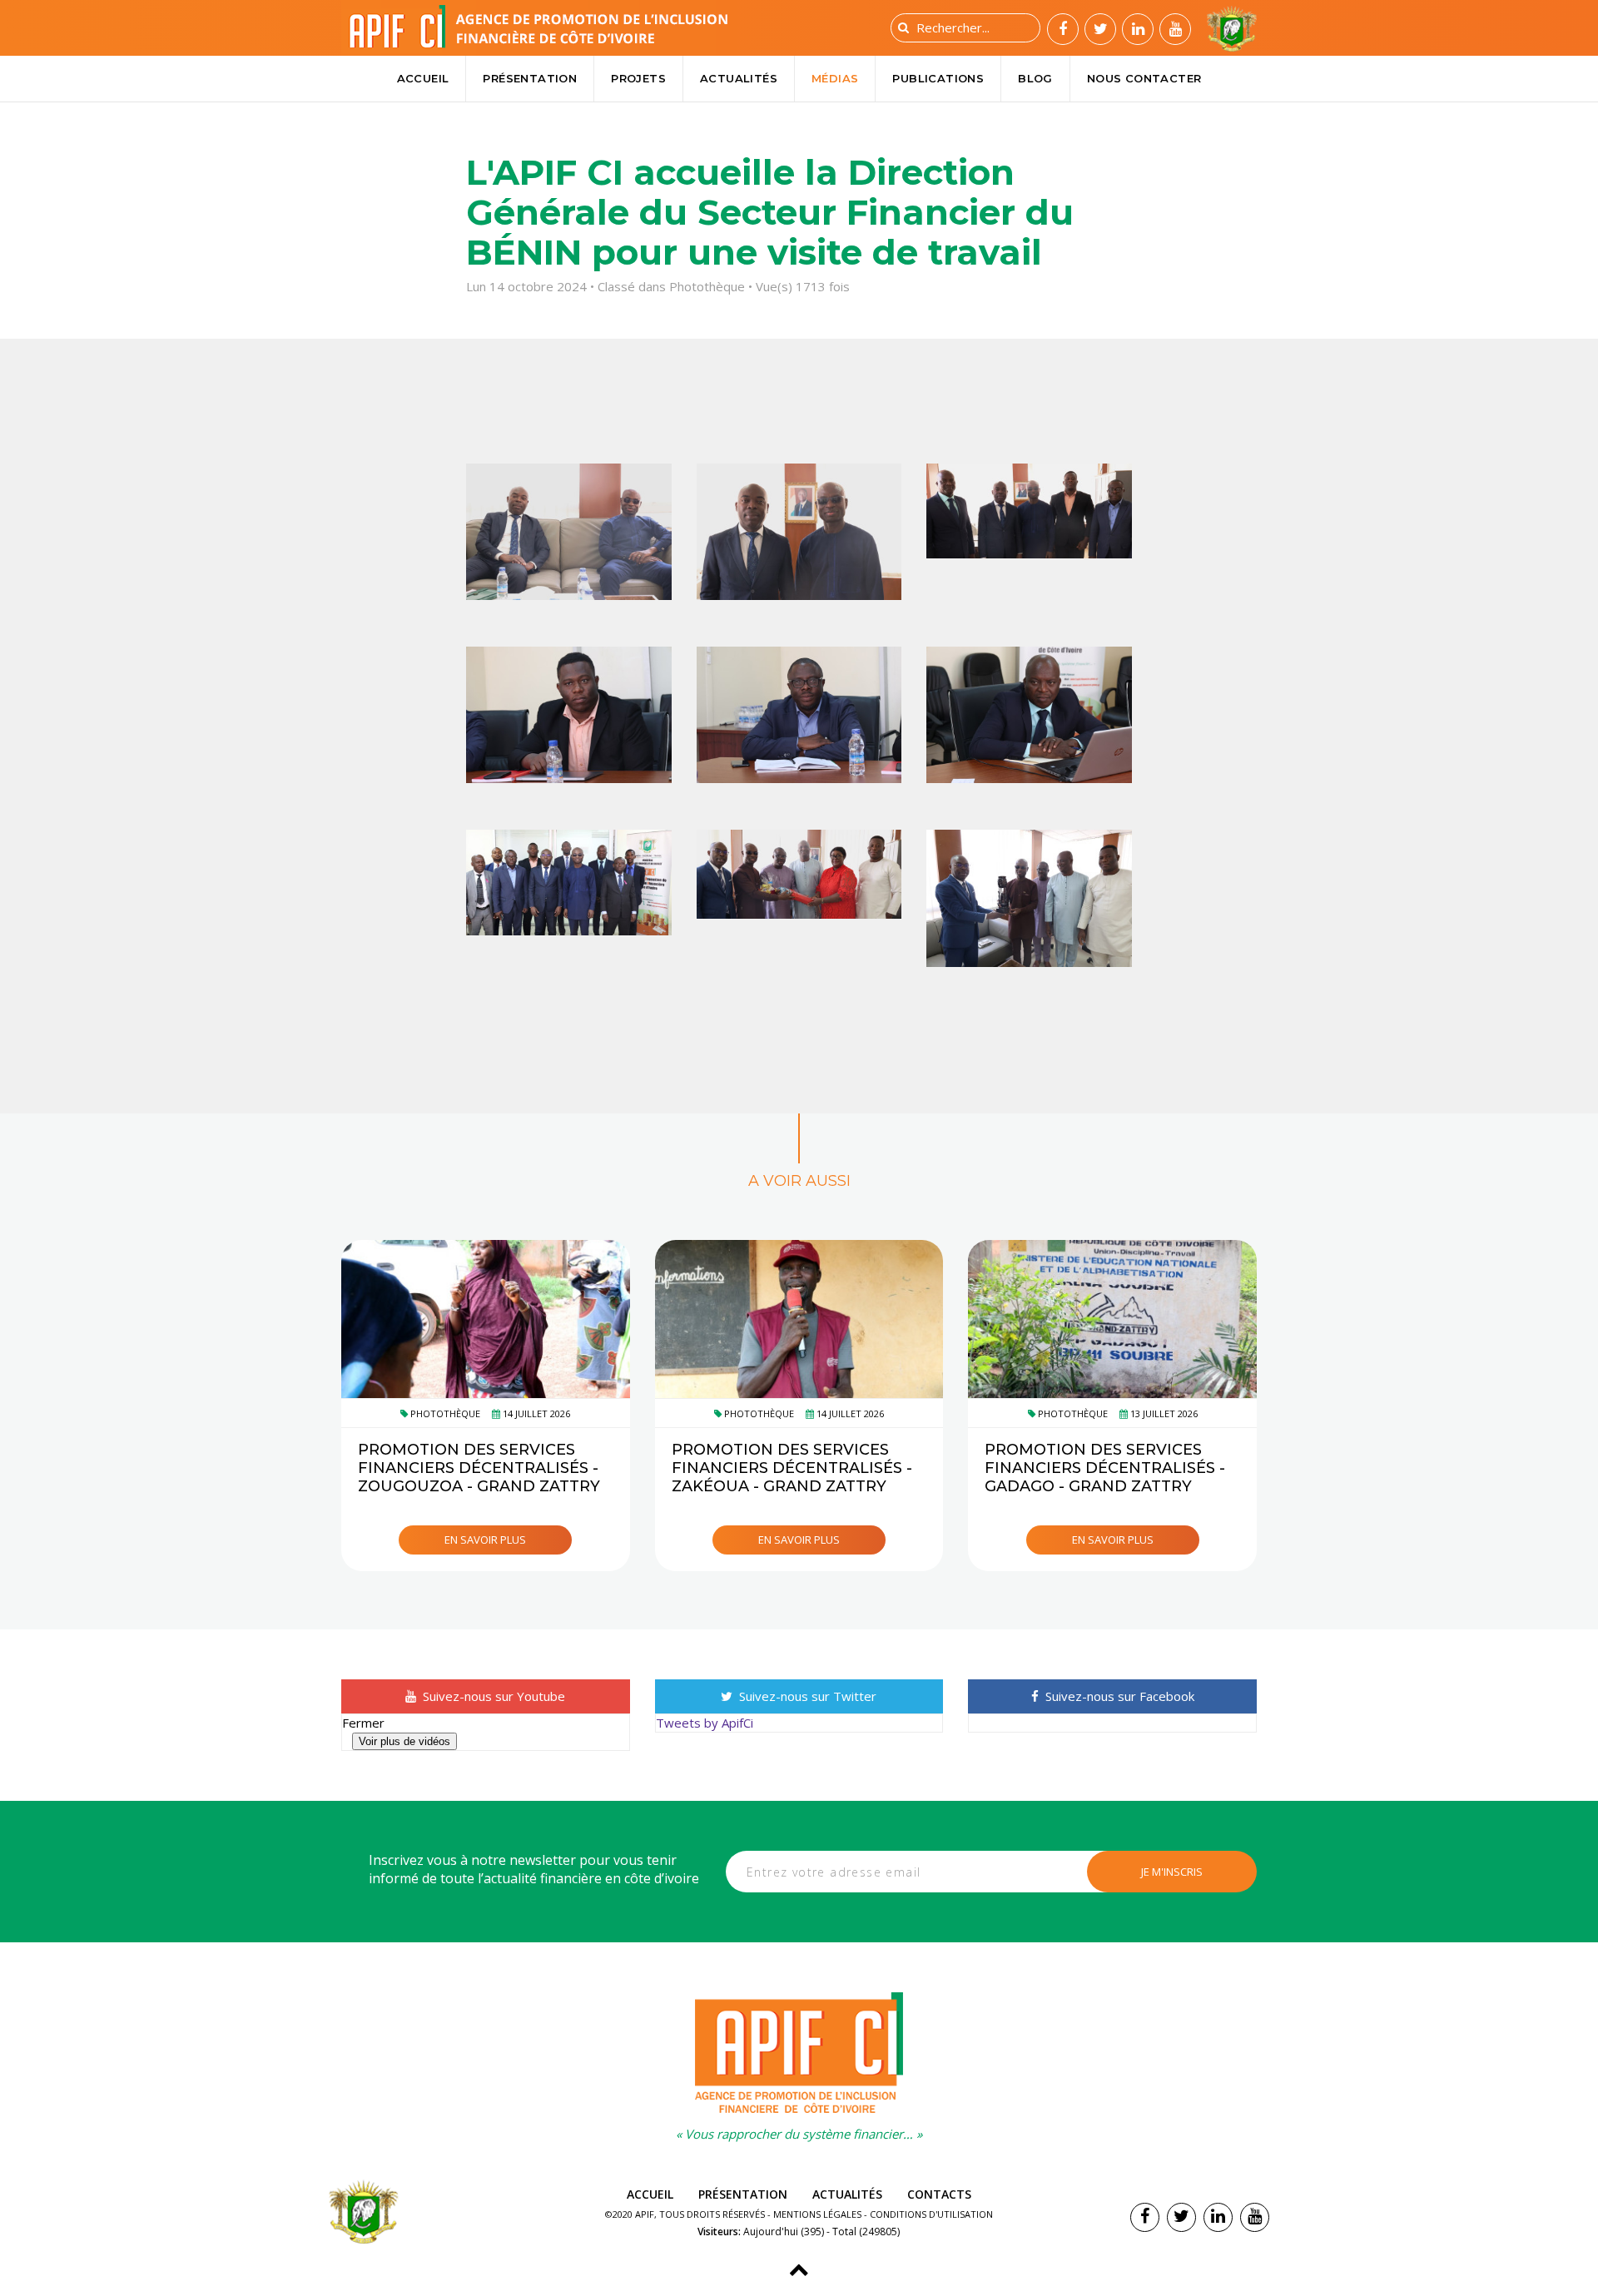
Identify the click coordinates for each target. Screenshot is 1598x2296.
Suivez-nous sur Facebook (1118, 1696)
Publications (938, 78)
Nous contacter (1144, 78)
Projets (638, 78)
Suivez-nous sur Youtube (492, 1696)
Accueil (423, 78)
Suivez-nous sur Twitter (806, 1696)
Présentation (530, 78)
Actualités (739, 78)
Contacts (939, 2194)
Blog (1035, 78)
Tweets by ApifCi (705, 1723)
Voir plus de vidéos (404, 1741)
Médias (835, 78)
